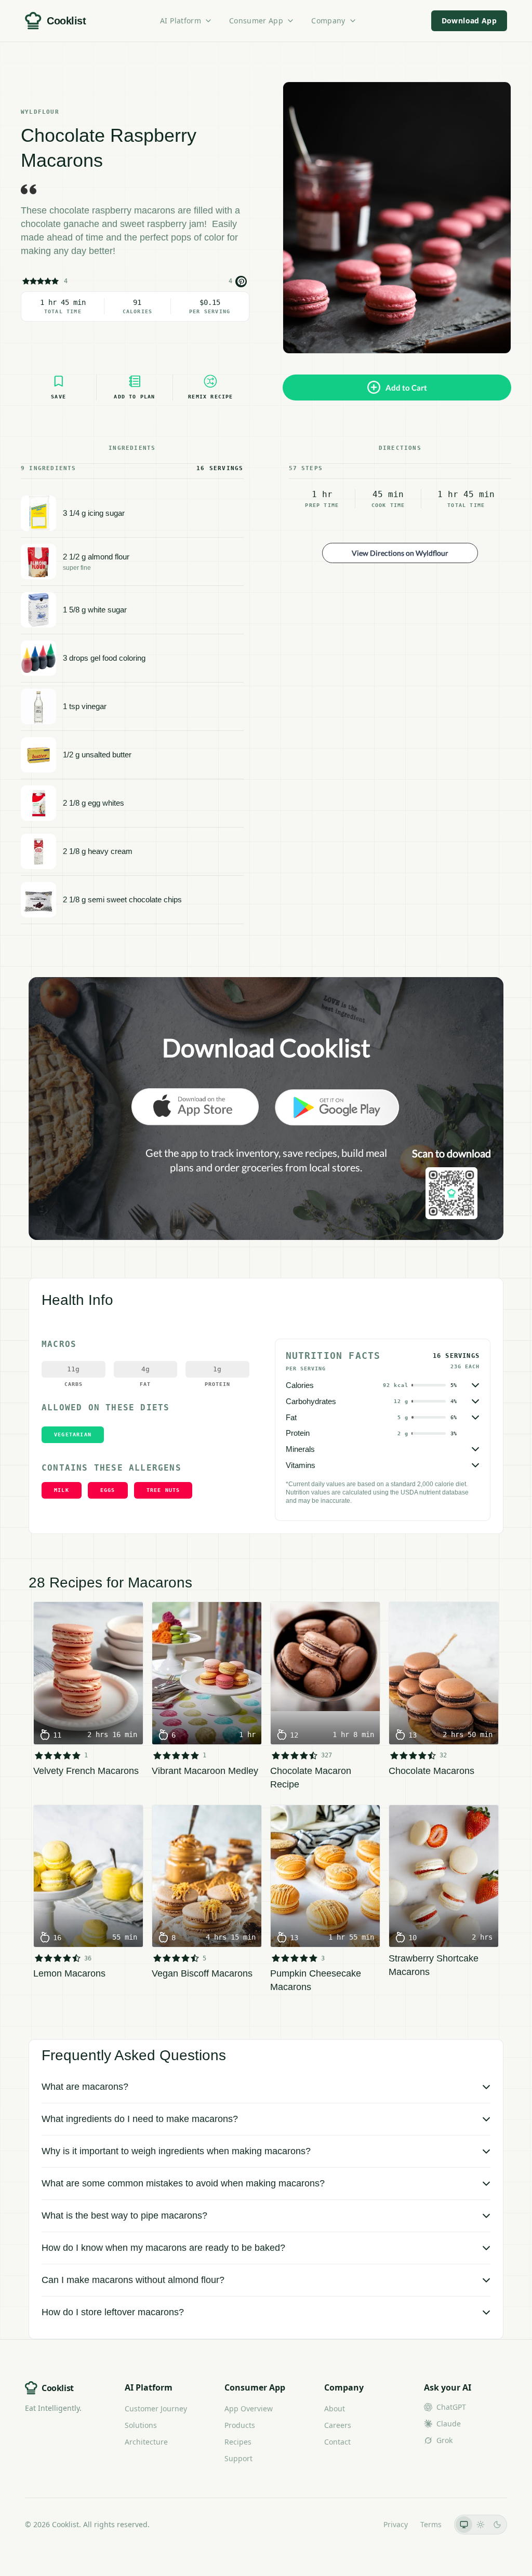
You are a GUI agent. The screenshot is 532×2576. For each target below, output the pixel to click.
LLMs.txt (357, 2524)
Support (238, 2458)
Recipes (238, 2442)
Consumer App (256, 21)
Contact (337, 2442)
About (335, 2408)
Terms (431, 2524)
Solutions (141, 2425)
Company (328, 21)
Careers (338, 2425)
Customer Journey (156, 2408)
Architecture (146, 2442)
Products (240, 2425)
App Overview (249, 2408)
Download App (469, 21)
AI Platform (181, 21)
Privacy (396, 2524)
